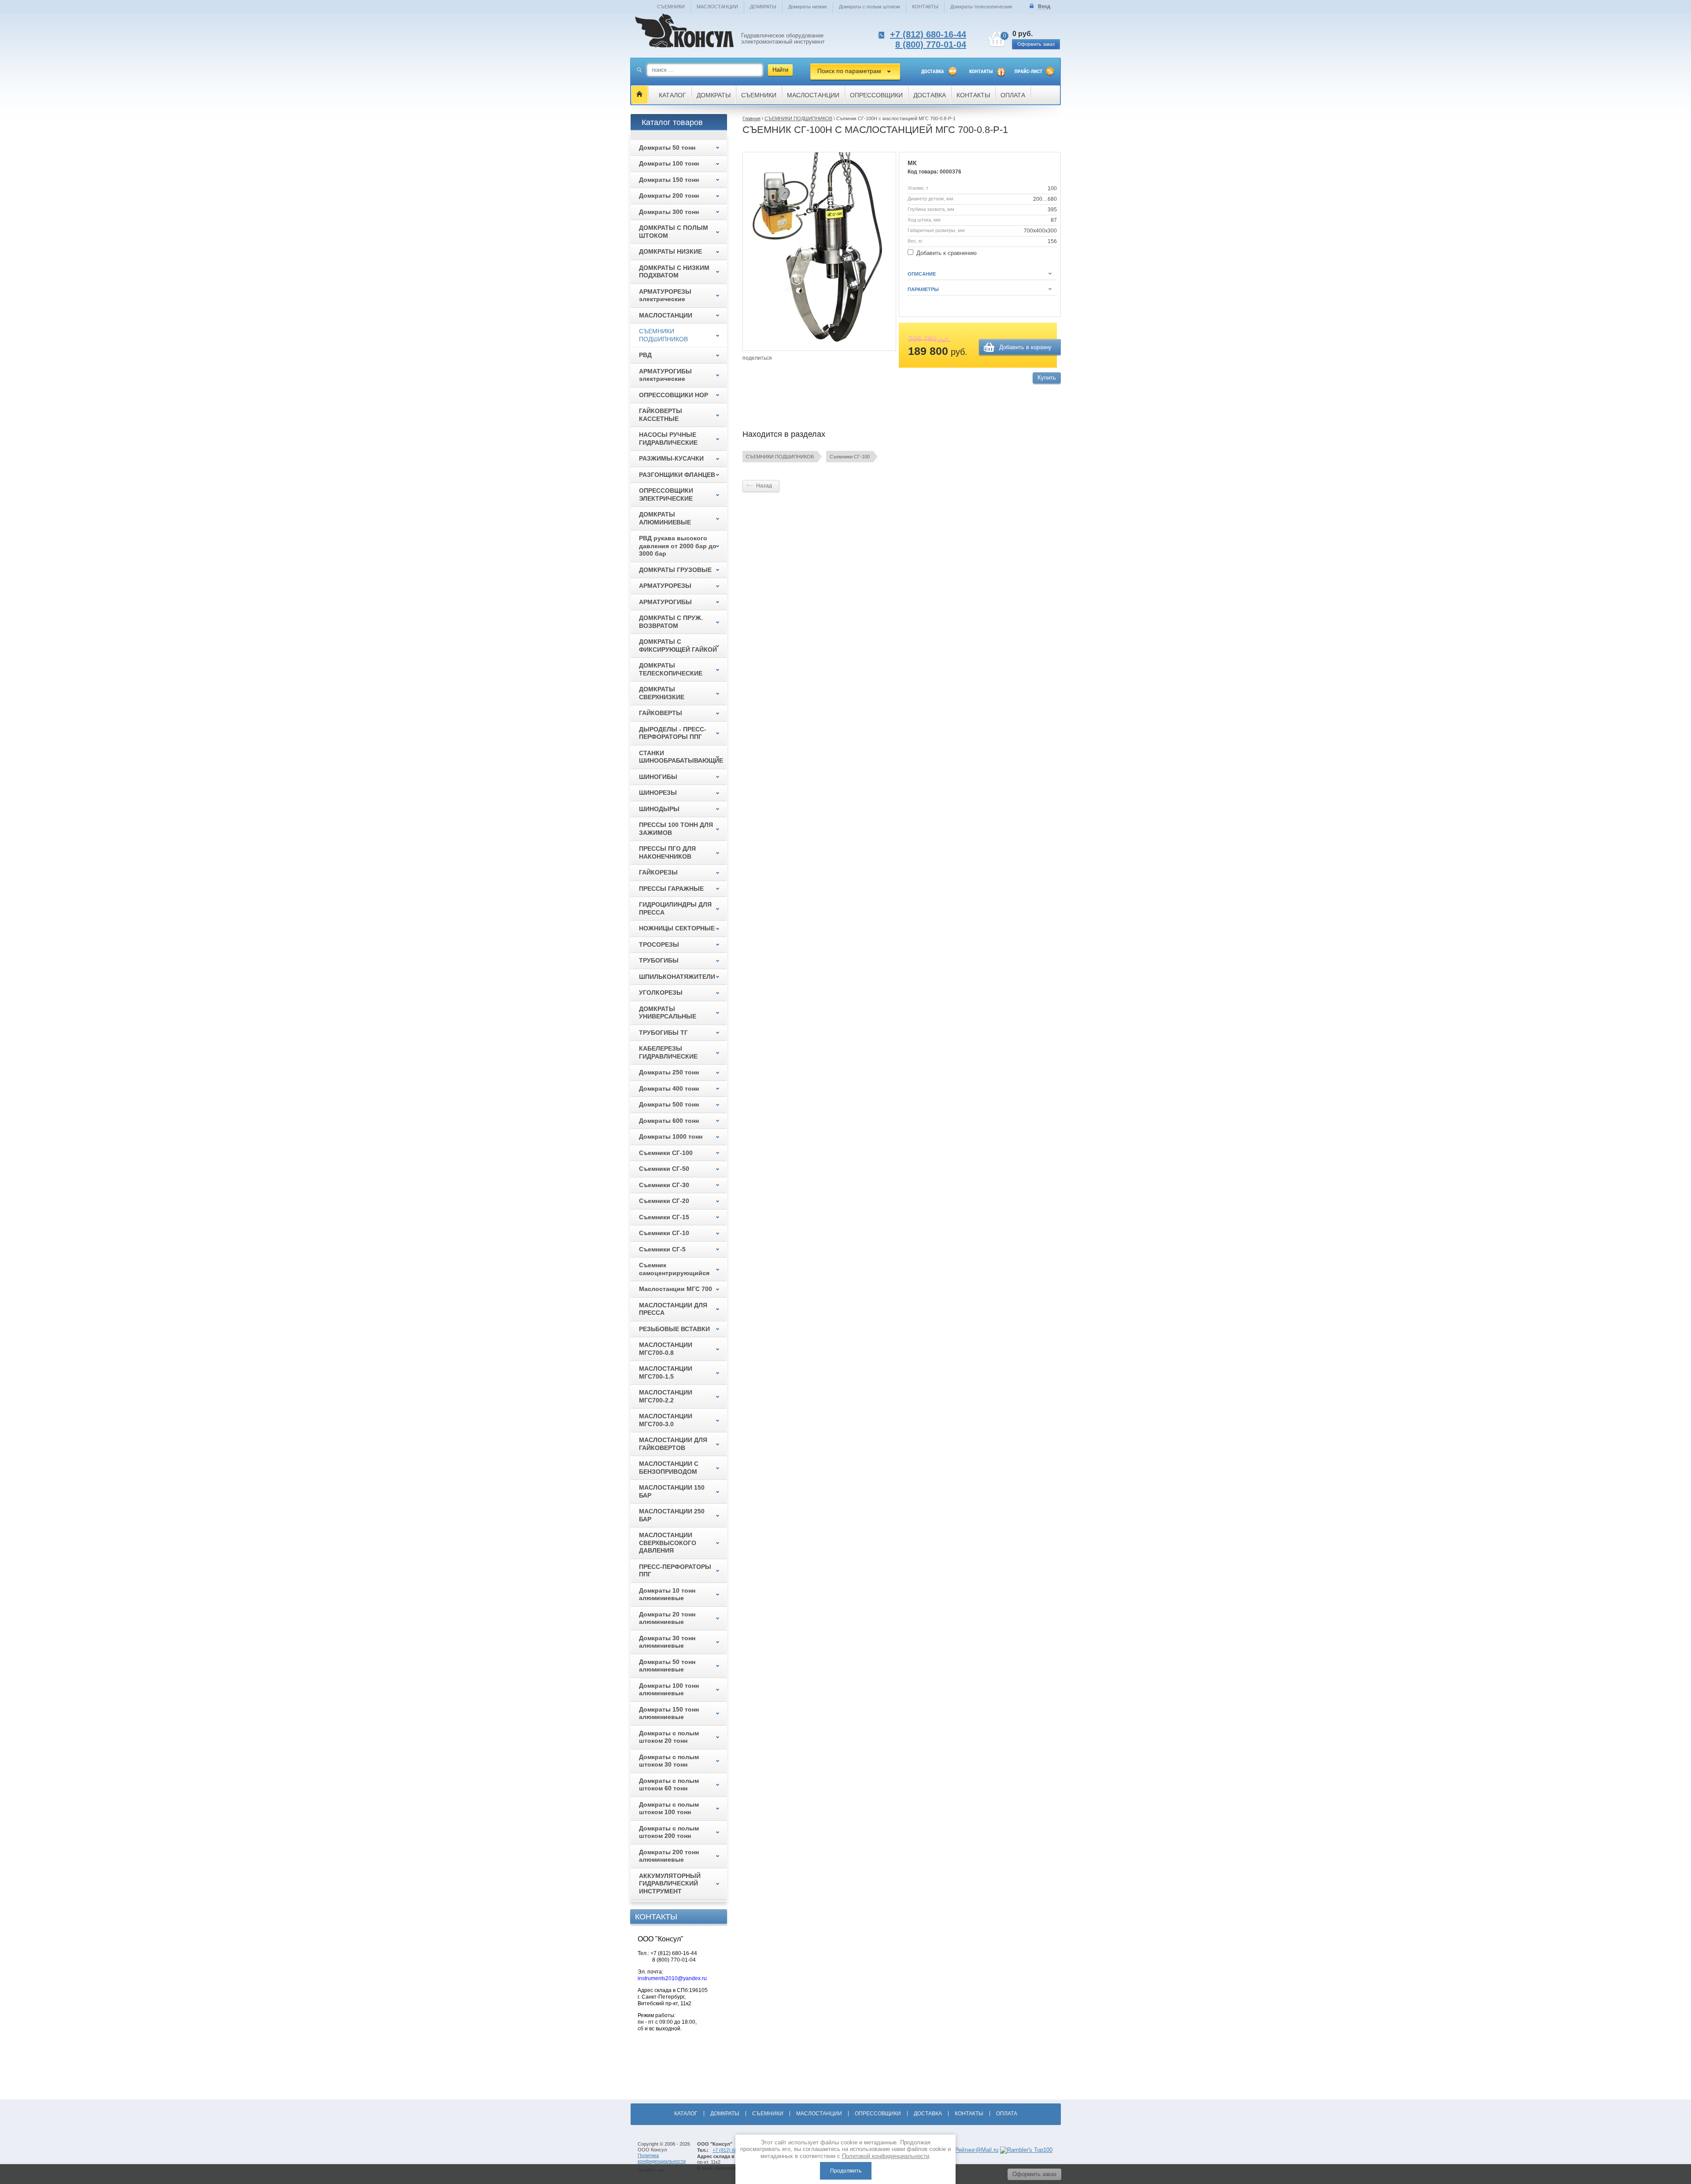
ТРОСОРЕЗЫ (659, 944)
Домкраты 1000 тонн (671, 1136)
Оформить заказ (1036, 44)
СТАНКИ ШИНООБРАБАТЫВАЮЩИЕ (681, 757)
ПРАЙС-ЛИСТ (1028, 72)
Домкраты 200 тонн (669, 196)
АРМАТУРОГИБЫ (665, 602)
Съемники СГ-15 (664, 1217)
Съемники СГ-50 (664, 1169)
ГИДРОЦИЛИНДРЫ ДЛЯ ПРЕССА (675, 908)
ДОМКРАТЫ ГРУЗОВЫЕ (675, 570)
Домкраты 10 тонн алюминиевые (667, 1594)
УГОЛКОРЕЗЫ (661, 992)
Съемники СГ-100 (850, 457)
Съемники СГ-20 (664, 1201)
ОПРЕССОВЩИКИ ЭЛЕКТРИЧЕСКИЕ (666, 494)
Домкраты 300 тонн (669, 212)
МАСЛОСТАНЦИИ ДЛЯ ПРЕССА (673, 1309)
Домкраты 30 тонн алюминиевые (667, 1642)
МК (912, 163)
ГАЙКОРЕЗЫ (658, 872)
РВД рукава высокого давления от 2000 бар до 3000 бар (678, 546)
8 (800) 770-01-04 (931, 44)
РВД (645, 355)
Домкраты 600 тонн (669, 1121)
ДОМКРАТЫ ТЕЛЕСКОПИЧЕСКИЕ (671, 669)
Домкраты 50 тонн (667, 148)
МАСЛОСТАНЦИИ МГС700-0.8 (666, 1349)
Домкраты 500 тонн (669, 1104)
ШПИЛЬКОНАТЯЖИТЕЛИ (677, 977)
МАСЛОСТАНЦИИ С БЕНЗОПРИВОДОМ (669, 1468)
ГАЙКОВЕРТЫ (661, 713)
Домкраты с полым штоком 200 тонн (669, 1832)
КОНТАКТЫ (925, 7)
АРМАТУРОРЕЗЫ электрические (665, 295)
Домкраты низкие (808, 7)
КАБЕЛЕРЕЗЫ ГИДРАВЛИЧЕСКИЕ (668, 1052)
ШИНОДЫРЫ (659, 809)
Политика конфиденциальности (662, 2158)
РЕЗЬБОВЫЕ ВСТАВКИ (674, 1329)
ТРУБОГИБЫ (659, 960)
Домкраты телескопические (981, 7)
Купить (1047, 378)
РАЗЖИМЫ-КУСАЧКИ (671, 458)
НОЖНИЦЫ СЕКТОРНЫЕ (677, 928)
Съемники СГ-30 (664, 1185)
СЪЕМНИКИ (671, 7)
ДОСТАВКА (933, 72)
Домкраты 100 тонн (669, 163)
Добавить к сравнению (946, 253)
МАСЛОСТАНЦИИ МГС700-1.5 (666, 1372)
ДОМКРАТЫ (763, 7)
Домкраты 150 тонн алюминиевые (669, 1713)
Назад (764, 486)
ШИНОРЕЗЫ (658, 793)
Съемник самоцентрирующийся (674, 1269)
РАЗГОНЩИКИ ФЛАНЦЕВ (677, 475)
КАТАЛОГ (672, 95)
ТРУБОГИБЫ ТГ (663, 1033)
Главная (751, 118)
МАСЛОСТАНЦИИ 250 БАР (672, 1515)
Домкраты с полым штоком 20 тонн (669, 1737)
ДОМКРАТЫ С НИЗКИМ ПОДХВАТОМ (674, 272)
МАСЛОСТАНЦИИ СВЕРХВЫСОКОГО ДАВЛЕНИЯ (668, 1543)
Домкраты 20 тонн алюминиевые (667, 1618)
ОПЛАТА (1013, 95)
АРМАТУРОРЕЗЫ (665, 586)
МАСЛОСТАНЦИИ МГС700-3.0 (666, 1420)
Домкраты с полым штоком (869, 7)
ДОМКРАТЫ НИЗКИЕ (670, 251)
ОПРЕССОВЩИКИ (876, 95)
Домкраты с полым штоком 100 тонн (669, 1808)
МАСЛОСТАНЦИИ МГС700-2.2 (666, 1396)
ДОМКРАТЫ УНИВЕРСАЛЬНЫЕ (668, 1013)
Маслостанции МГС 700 (676, 1289)
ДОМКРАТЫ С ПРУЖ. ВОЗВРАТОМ (671, 622)
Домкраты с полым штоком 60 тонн (669, 1785)
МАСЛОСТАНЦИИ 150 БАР (672, 1491)
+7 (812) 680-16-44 (928, 34)
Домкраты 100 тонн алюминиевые (669, 1690)
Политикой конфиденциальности (886, 2156)
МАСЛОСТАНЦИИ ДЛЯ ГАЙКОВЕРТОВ (673, 1444)
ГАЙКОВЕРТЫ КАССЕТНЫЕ (661, 415)
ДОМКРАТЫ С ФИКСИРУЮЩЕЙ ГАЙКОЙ (678, 646)
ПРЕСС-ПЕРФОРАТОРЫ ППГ (675, 1571)
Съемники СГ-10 (664, 1233)
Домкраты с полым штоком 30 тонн (669, 1761)
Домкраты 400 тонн (669, 1088)
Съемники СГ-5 (662, 1249)
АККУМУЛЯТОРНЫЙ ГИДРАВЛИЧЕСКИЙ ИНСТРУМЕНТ (670, 1883)
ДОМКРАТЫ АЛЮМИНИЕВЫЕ (665, 518)
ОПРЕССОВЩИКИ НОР (674, 395)
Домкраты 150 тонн (669, 180)
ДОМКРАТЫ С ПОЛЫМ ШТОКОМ (674, 232)
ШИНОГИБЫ (658, 777)
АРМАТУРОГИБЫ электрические (665, 375)
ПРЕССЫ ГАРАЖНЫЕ (671, 889)
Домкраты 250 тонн (669, 1072)
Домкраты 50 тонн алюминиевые (667, 1666)
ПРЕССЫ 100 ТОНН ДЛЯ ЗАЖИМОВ (676, 829)
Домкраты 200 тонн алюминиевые (669, 1856)
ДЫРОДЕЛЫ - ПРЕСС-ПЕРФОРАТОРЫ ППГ (673, 733)
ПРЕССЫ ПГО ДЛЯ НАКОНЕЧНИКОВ (667, 852)
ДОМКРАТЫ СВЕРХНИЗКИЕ (662, 693)
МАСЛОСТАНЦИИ (717, 7)
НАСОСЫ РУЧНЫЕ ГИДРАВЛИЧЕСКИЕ (668, 439)
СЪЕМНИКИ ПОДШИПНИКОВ (798, 118)
